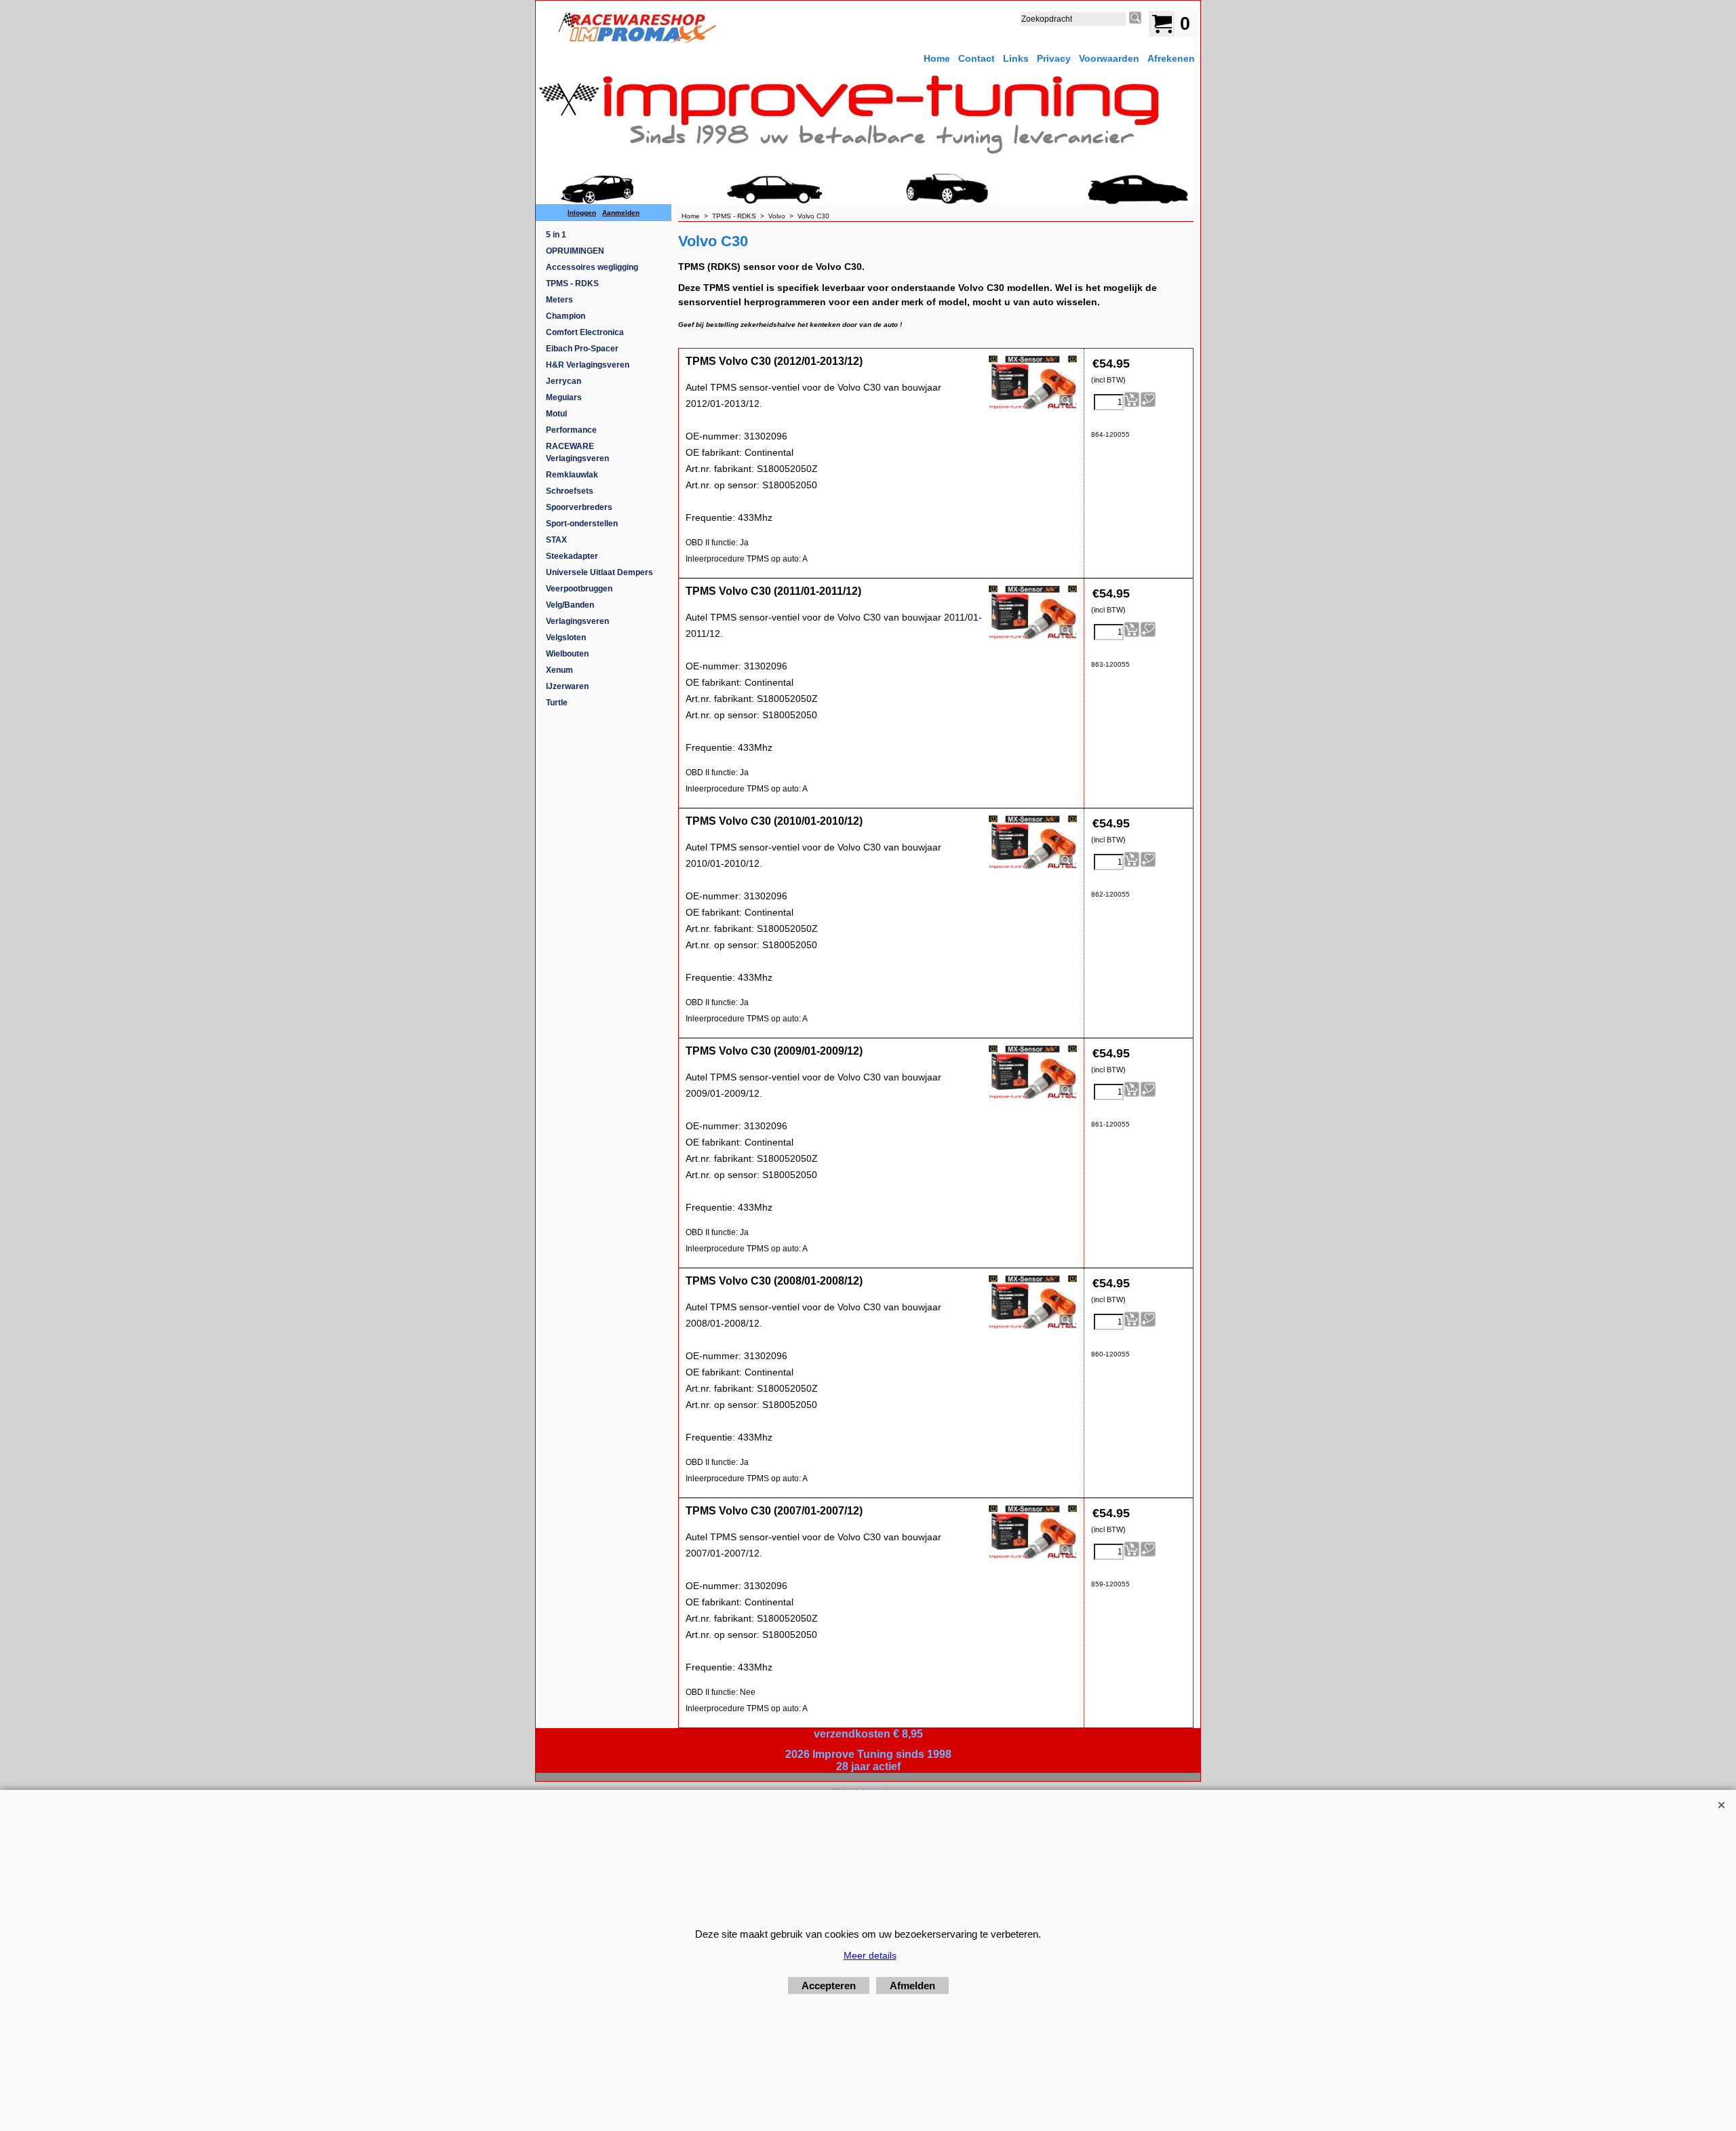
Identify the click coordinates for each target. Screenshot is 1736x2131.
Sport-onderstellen (582, 524)
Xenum (559, 670)
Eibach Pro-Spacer (582, 349)
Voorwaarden (1109, 58)
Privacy (1054, 58)
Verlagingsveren (577, 621)
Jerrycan (564, 381)
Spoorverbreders (579, 507)
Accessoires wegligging (592, 267)
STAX (556, 540)
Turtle (557, 703)
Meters (559, 300)
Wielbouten (567, 654)
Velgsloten (566, 638)
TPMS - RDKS (572, 284)
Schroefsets (570, 491)
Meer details (870, 1955)
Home (937, 58)
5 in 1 (556, 235)
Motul (556, 414)
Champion (566, 316)
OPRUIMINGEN (575, 251)
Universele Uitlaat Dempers (599, 572)
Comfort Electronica (585, 332)
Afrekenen (1171, 58)
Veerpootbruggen (579, 589)
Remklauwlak (572, 475)
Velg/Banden (570, 605)
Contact (976, 58)
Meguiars (564, 397)
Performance (571, 430)
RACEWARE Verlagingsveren (577, 452)
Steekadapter (572, 556)
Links (1016, 58)
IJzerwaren (567, 686)
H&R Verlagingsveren (588, 365)
